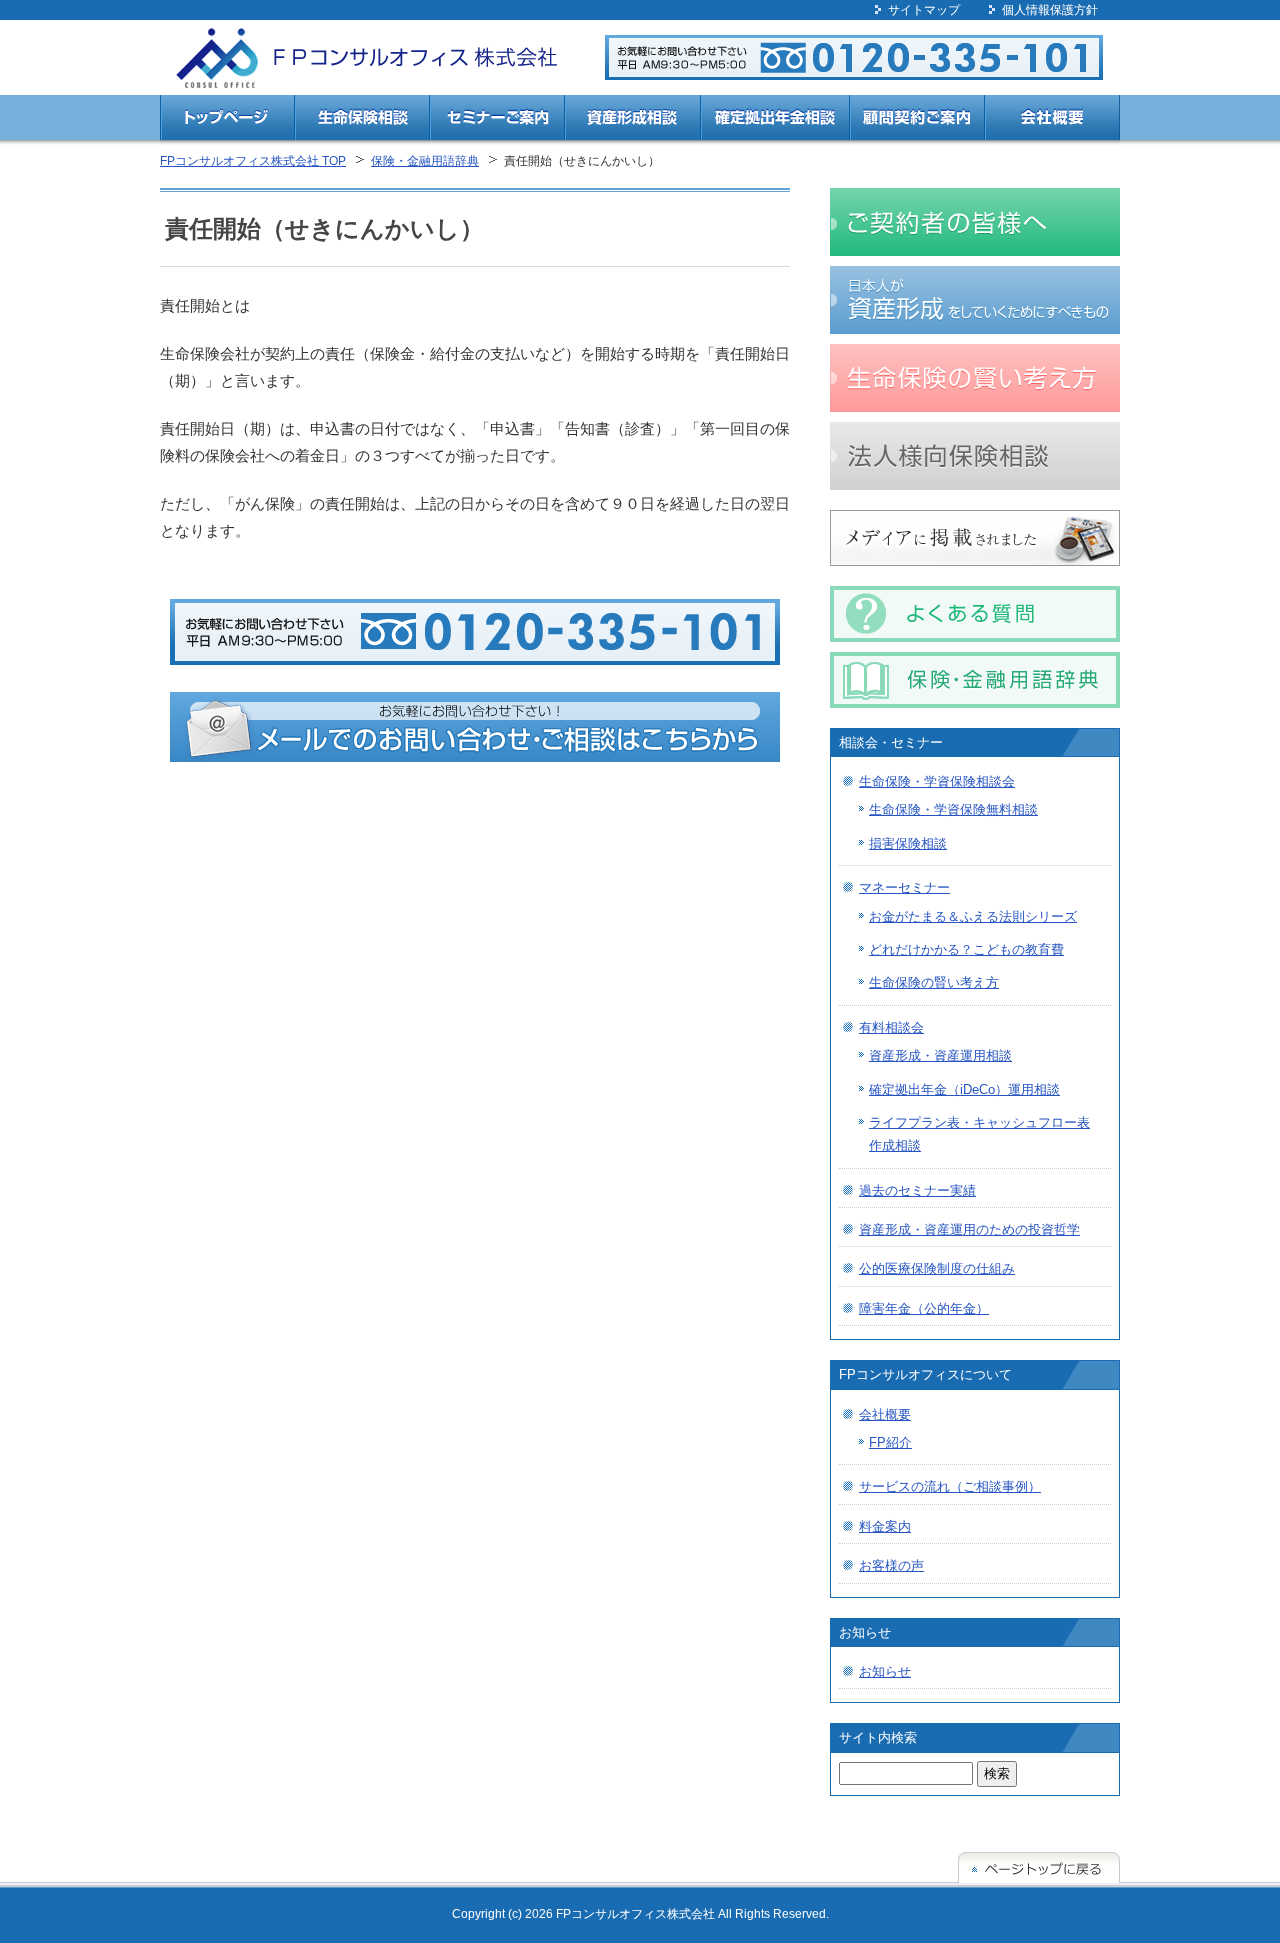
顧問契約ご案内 (917, 120)
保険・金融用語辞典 (425, 161)
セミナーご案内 (497, 120)
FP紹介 (890, 1442)
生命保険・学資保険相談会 (937, 781)
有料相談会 (891, 1027)
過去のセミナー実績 (917, 1190)
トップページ (227, 120)
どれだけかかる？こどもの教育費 (966, 949)
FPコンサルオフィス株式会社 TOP (253, 161)
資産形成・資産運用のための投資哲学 (969, 1229)
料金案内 (885, 1526)
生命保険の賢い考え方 (934, 982)
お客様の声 (891, 1565)
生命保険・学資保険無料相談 (953, 809)
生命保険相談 (362, 120)
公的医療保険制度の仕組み (937, 1268)
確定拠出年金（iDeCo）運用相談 (964, 1089)
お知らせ (885, 1671)
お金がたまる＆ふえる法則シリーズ (973, 916)
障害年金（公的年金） (924, 1308)
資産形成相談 (632, 120)
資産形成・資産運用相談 (940, 1055)
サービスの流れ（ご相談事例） (950, 1486)
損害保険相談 (908, 843)
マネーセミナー (904, 887)
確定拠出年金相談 (775, 120)
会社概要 (1052, 120)
